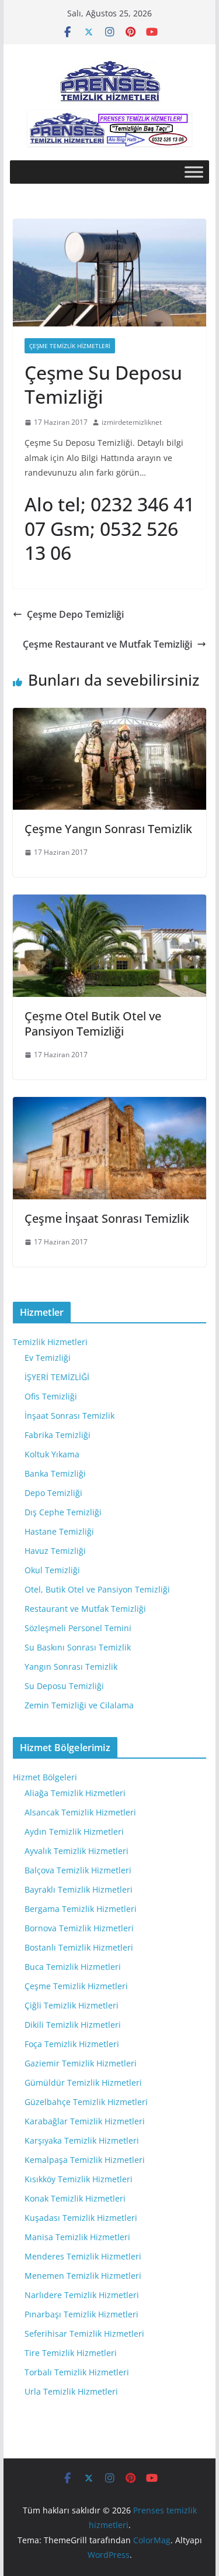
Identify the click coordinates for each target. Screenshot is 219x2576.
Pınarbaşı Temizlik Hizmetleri (81, 2314)
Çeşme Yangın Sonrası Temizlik (108, 829)
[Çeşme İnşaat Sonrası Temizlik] (110, 1105)
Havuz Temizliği (55, 1551)
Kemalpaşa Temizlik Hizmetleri (85, 2160)
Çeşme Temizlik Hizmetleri (70, 346)
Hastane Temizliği (59, 1531)
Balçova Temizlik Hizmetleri (78, 1870)
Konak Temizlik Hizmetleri (75, 2198)
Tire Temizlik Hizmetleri (71, 2353)
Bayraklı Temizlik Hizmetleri (79, 1889)
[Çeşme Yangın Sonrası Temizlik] (110, 716)
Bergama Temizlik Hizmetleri (81, 1909)
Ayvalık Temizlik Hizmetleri (77, 1851)
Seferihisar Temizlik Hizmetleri (84, 2333)
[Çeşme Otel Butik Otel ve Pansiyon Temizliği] (110, 903)
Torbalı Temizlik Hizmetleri (77, 2372)
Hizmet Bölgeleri (45, 1777)
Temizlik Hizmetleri (50, 1342)
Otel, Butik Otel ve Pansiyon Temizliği (97, 1589)
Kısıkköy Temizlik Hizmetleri (79, 2179)
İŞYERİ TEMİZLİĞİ (57, 1377)
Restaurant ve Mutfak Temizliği (85, 1609)
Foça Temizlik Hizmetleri (72, 2044)
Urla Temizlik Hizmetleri (71, 2391)
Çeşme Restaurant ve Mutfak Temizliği (107, 644)
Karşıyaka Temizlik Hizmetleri (82, 2140)
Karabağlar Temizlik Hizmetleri (85, 2121)
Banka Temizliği (55, 1473)
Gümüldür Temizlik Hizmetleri (83, 2083)
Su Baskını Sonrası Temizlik (78, 1647)
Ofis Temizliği (51, 1396)
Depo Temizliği (53, 1493)
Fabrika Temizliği (58, 1435)
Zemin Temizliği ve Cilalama (79, 1705)
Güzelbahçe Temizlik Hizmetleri (86, 2102)
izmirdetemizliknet (132, 422)
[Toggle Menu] (194, 172)
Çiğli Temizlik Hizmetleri (72, 2005)
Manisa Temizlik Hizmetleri (77, 2237)
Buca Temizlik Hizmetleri (73, 1967)
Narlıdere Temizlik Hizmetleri (82, 2295)
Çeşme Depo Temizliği (75, 614)
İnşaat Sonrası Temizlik (69, 1416)
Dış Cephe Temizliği (63, 1512)
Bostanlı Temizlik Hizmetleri (79, 1947)
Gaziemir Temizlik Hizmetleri (81, 2063)
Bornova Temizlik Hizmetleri (79, 1928)
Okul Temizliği (52, 1570)
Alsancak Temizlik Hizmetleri (80, 1812)
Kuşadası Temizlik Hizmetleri (81, 2218)
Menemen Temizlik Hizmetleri (83, 2276)
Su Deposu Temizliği (64, 1686)
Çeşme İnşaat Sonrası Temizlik (107, 1218)
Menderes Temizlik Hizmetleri (83, 2256)
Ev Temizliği (48, 1358)
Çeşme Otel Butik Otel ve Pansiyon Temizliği (93, 1024)
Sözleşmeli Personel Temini (78, 1628)
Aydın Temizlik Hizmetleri (74, 1832)
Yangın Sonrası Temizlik (71, 1667)
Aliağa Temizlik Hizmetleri (75, 1793)
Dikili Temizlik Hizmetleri (73, 2025)
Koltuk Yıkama (52, 1454)
